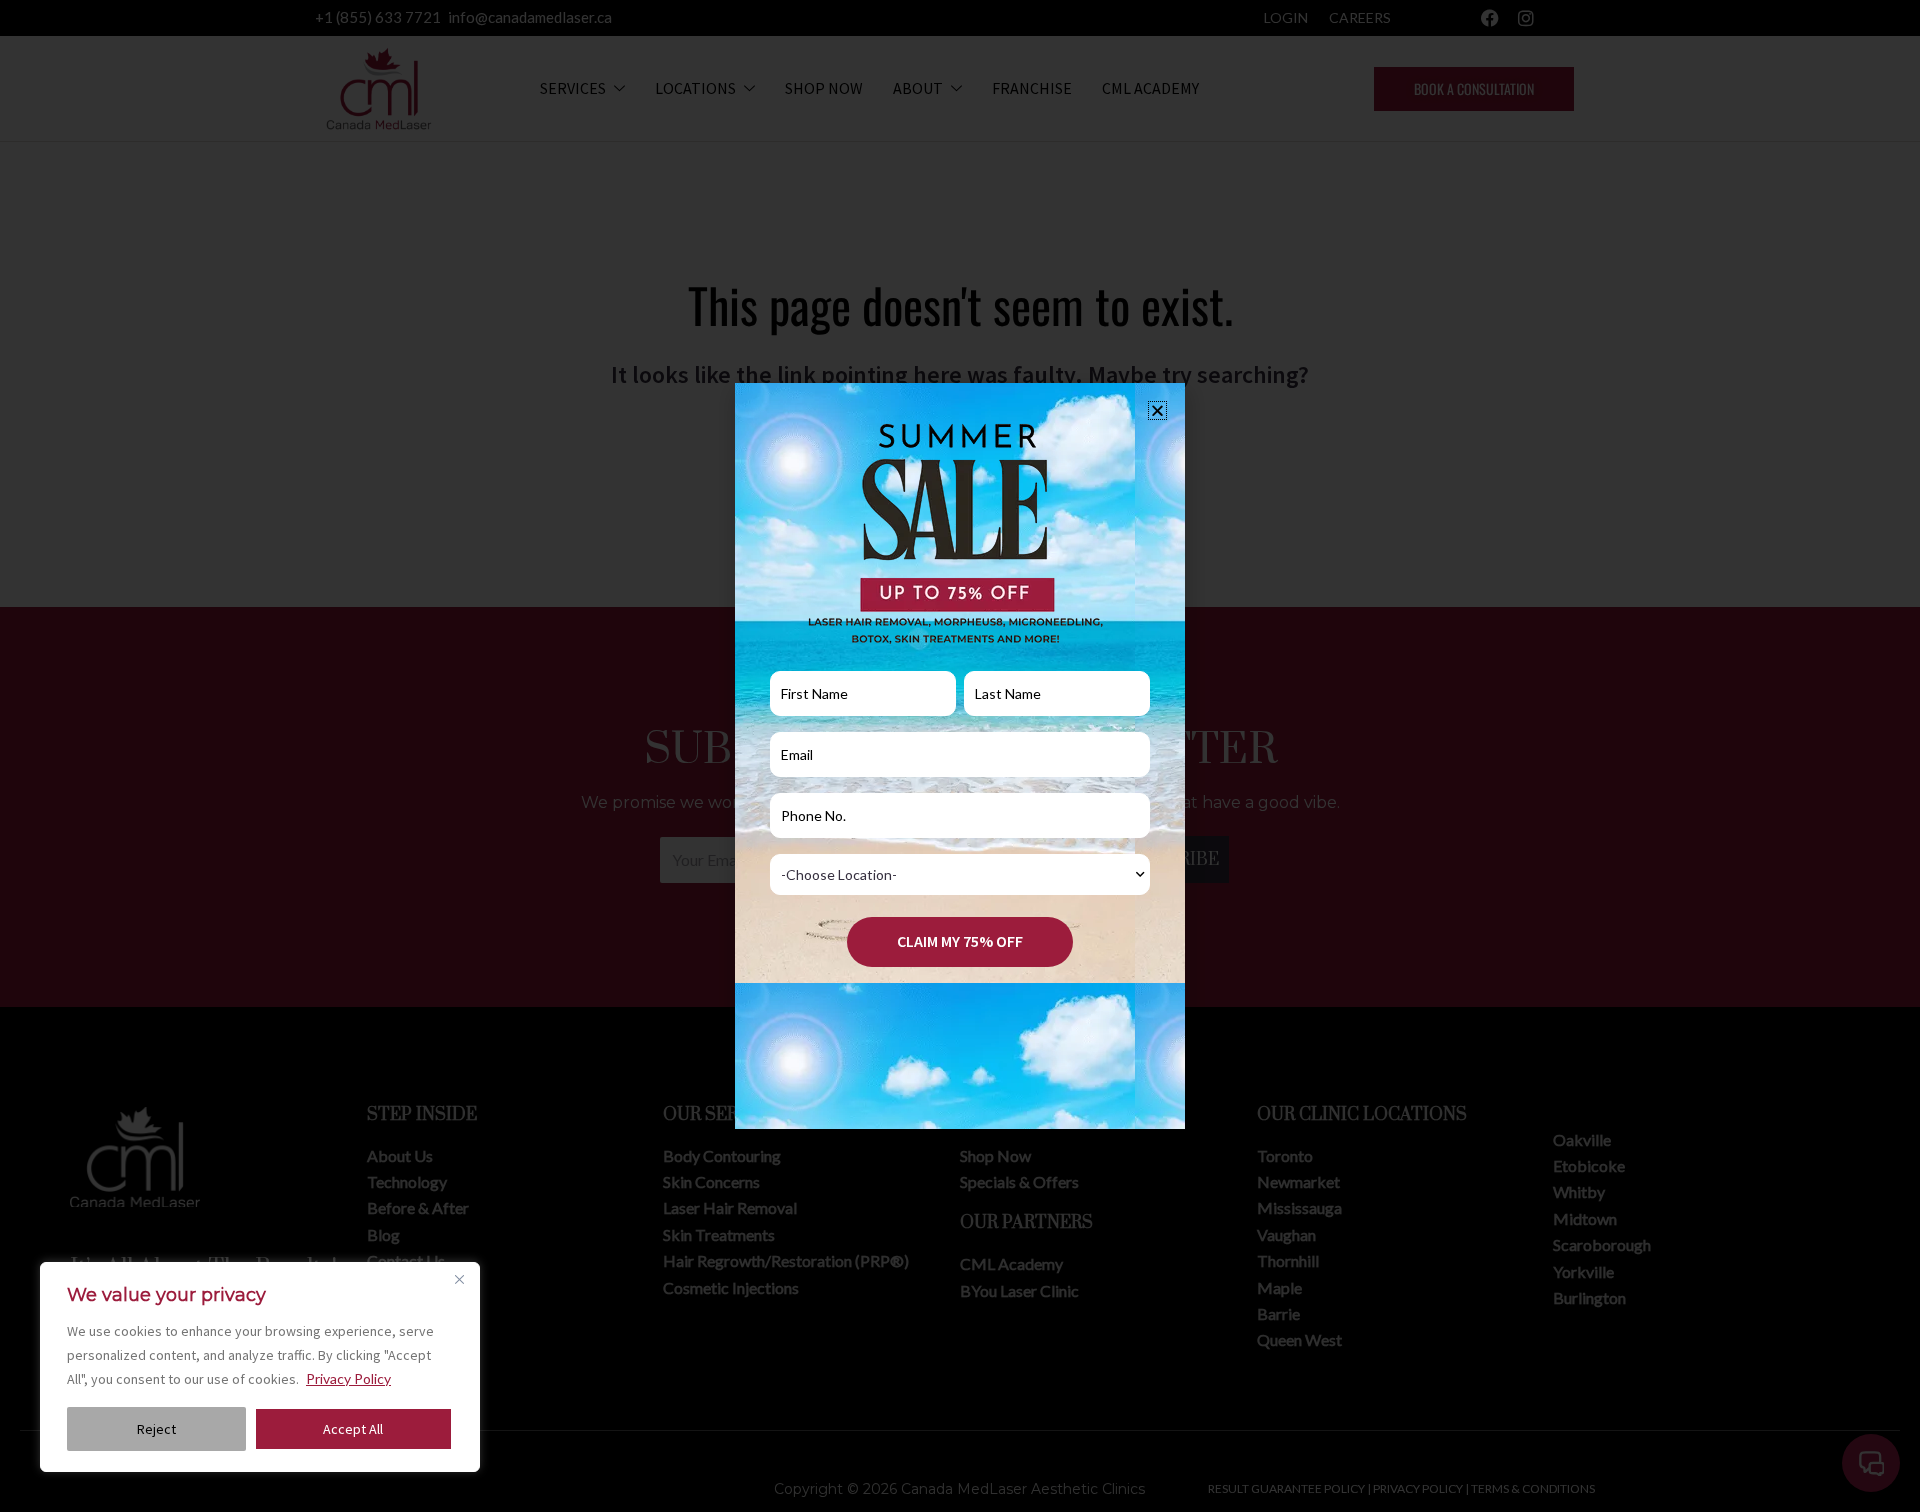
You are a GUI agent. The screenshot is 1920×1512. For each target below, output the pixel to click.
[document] (960, 756)
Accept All (353, 1429)
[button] (1157, 410)
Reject (156, 1429)
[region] (260, 1367)
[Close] (459, 1279)
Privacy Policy (348, 1378)
